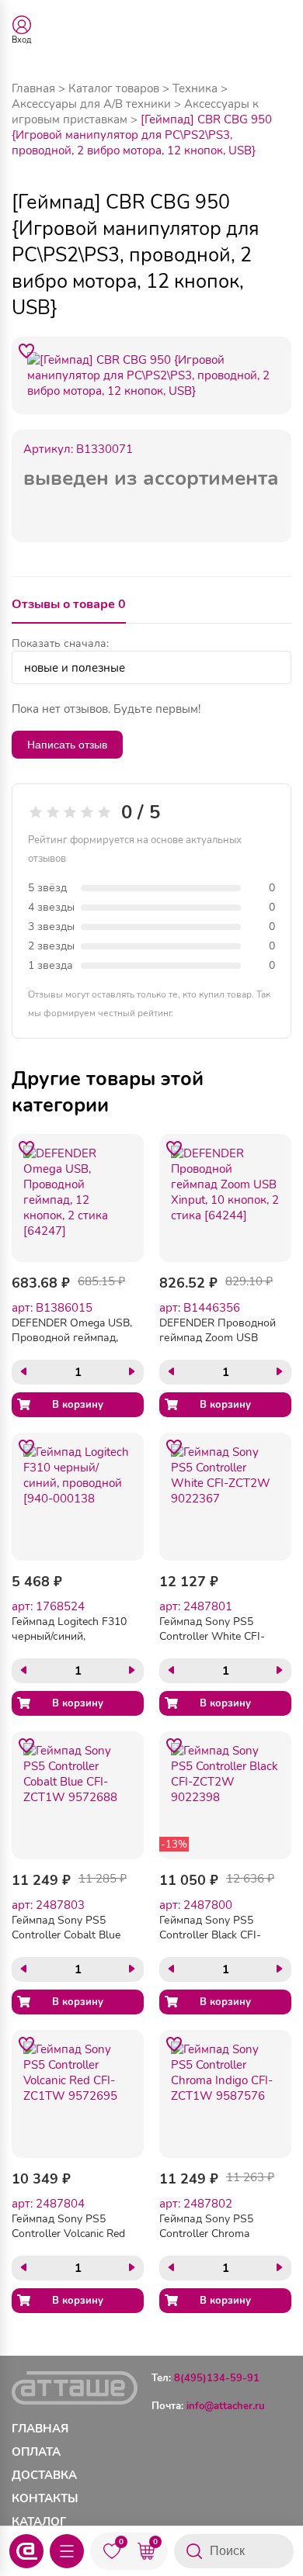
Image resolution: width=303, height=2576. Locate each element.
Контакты (45, 2498)
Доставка (44, 2475)
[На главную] (26, 2551)
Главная (33, 88)
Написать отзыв (67, 745)
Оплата (36, 2452)
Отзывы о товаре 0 (69, 604)
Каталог (39, 2522)
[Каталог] (67, 2551)
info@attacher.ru (226, 2406)
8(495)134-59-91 (217, 2378)
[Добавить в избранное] (26, 351)
